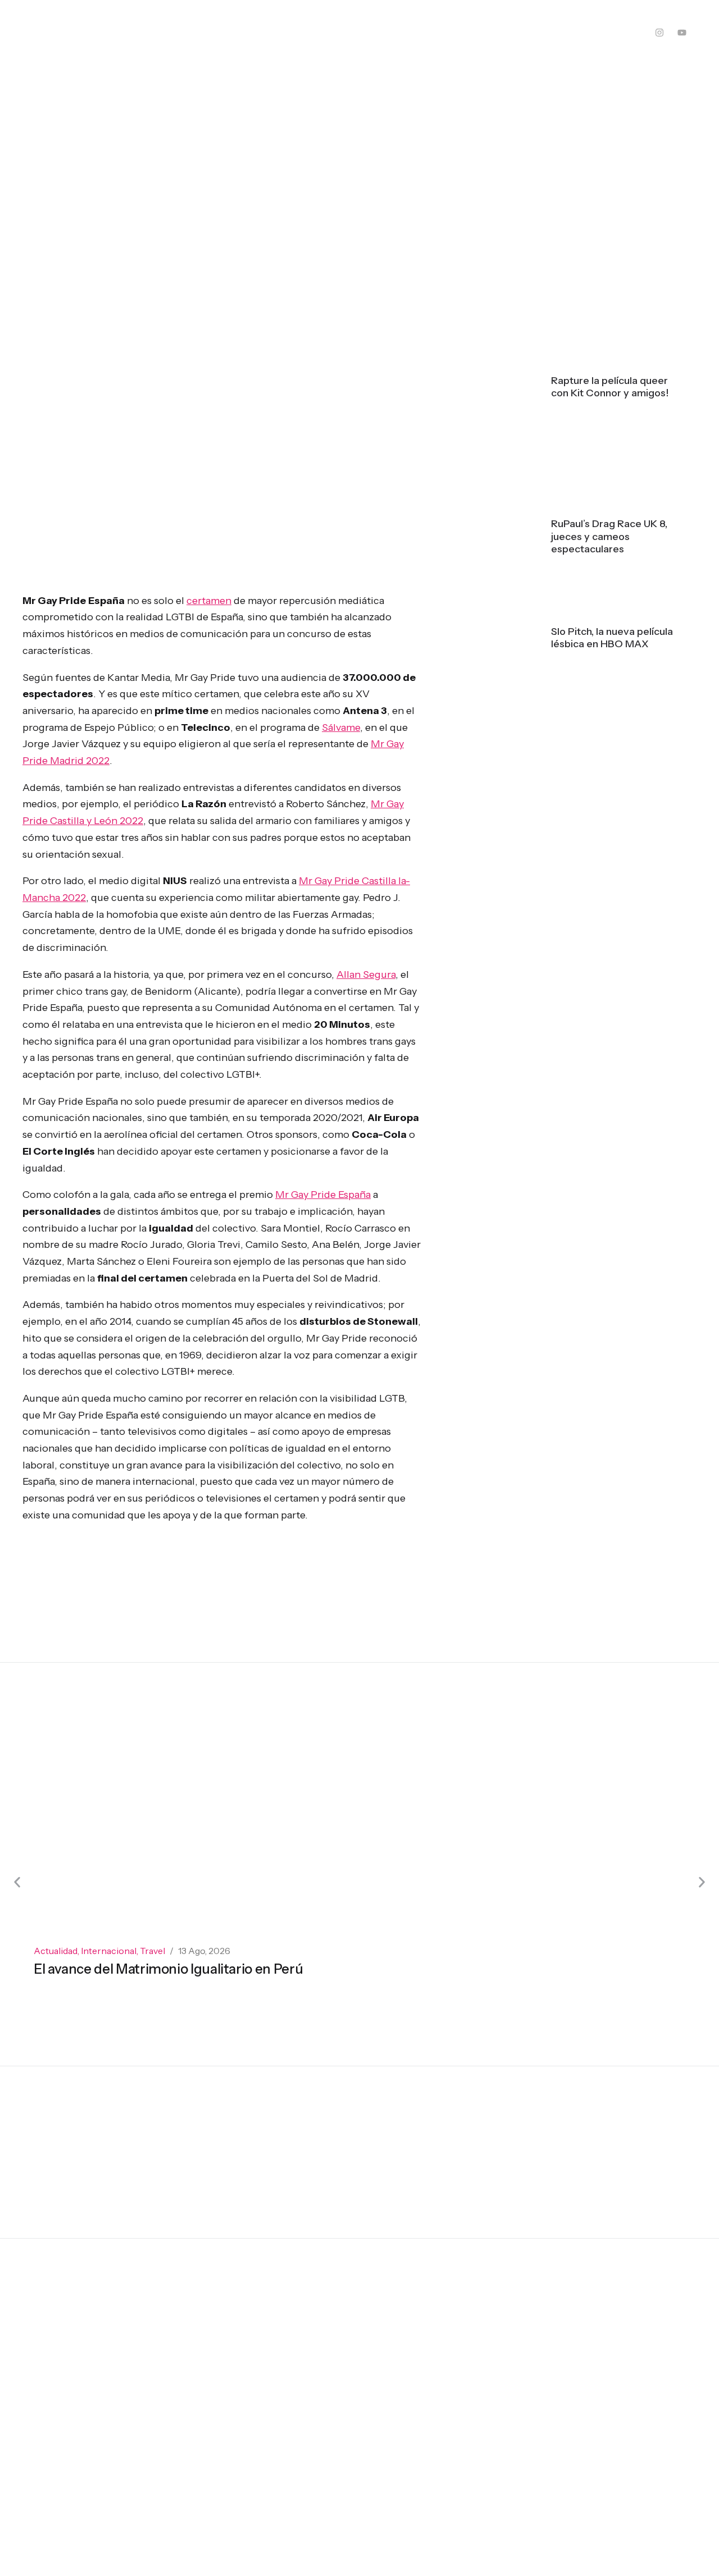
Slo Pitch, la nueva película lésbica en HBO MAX (612, 638)
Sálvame (341, 727)
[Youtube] (682, 33)
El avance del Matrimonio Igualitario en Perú (168, 1969)
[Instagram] (659, 33)
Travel (153, 1951)
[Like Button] (390, 2040)
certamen (209, 601)
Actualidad (56, 1951)
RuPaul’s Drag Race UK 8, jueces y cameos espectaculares (609, 536)
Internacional (109, 1951)
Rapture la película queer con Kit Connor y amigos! (610, 387)
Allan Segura (366, 974)
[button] (17, 1882)
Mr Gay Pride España (323, 1195)
